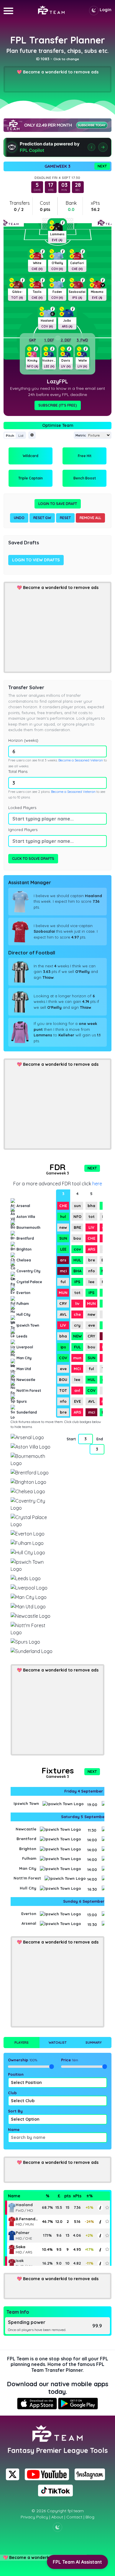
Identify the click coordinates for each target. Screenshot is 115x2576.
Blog (90, 2517)
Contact (74, 2517)
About (57, 2517)
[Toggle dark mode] (94, 11)
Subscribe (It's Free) (58, 405)
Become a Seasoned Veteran (81, 760)
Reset (65, 518)
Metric (81, 435)
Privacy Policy (34, 2517)
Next (102, 166)
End (100, 1439)
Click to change (66, 59)
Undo (19, 518)
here (97, 1184)
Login (106, 10)
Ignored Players (23, 830)
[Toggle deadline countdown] (32, 435)
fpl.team (76, 2511)
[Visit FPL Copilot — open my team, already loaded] (57, 147)
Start (71, 1439)
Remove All (90, 518)
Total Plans (18, 771)
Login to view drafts (36, 560)
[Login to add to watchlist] (107, 2207)
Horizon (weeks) (23, 740)
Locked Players (22, 808)
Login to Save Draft (58, 504)
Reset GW (42, 518)
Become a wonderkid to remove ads (61, 72)
